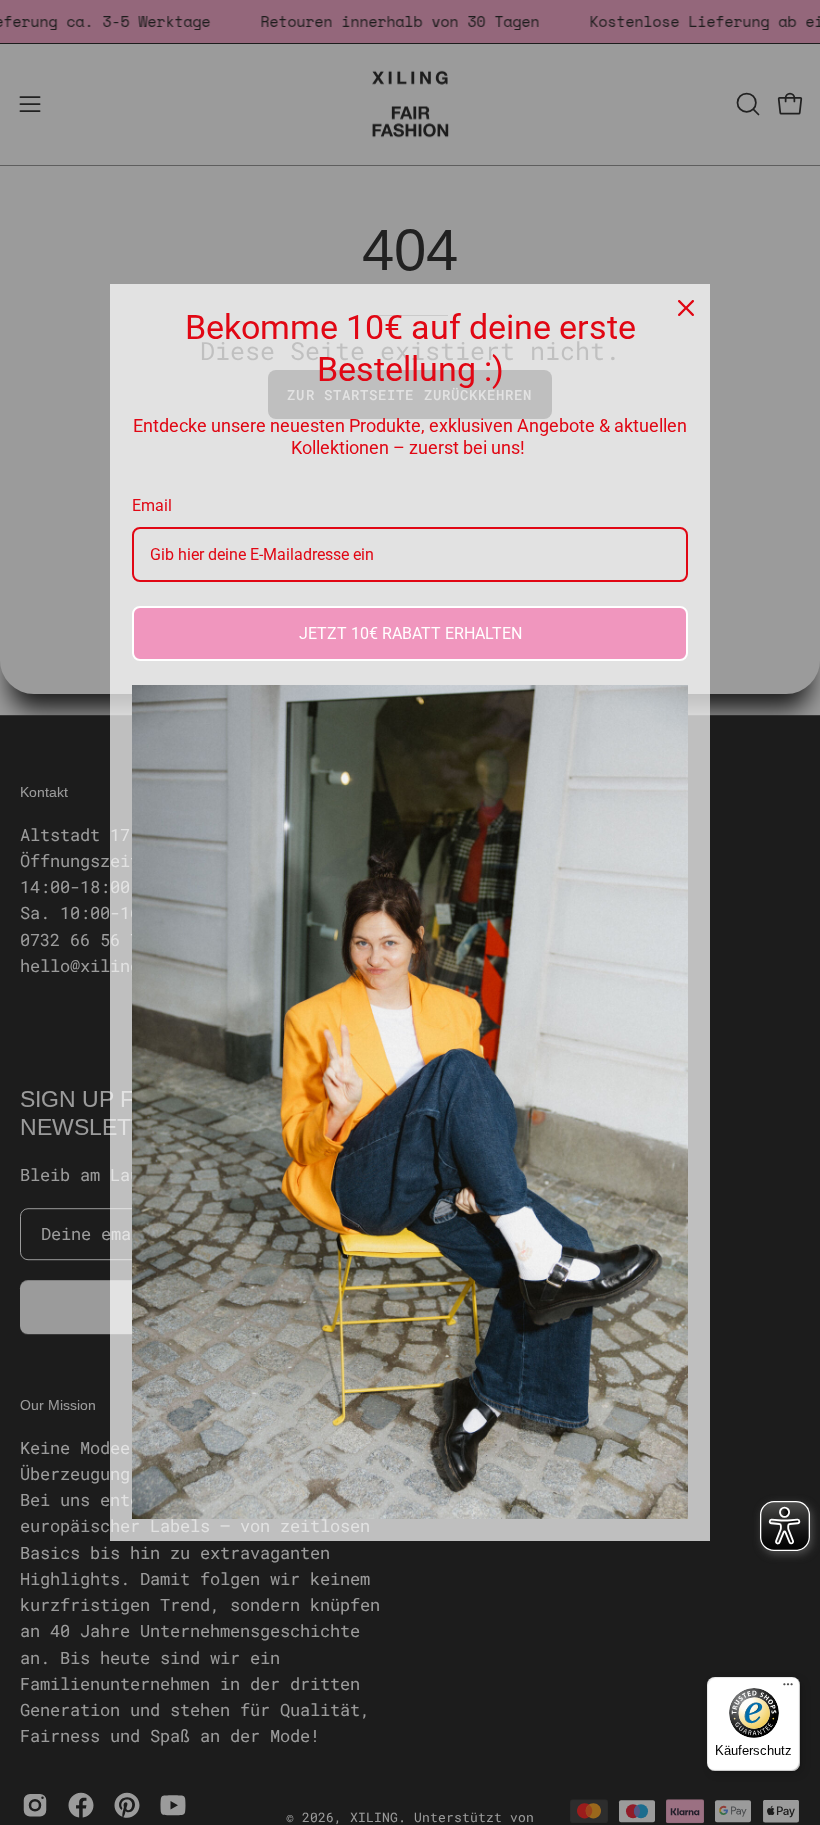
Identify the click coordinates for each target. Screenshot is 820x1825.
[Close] (686, 308)
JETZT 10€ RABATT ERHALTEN (410, 633)
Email (152, 505)
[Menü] (788, 1689)
